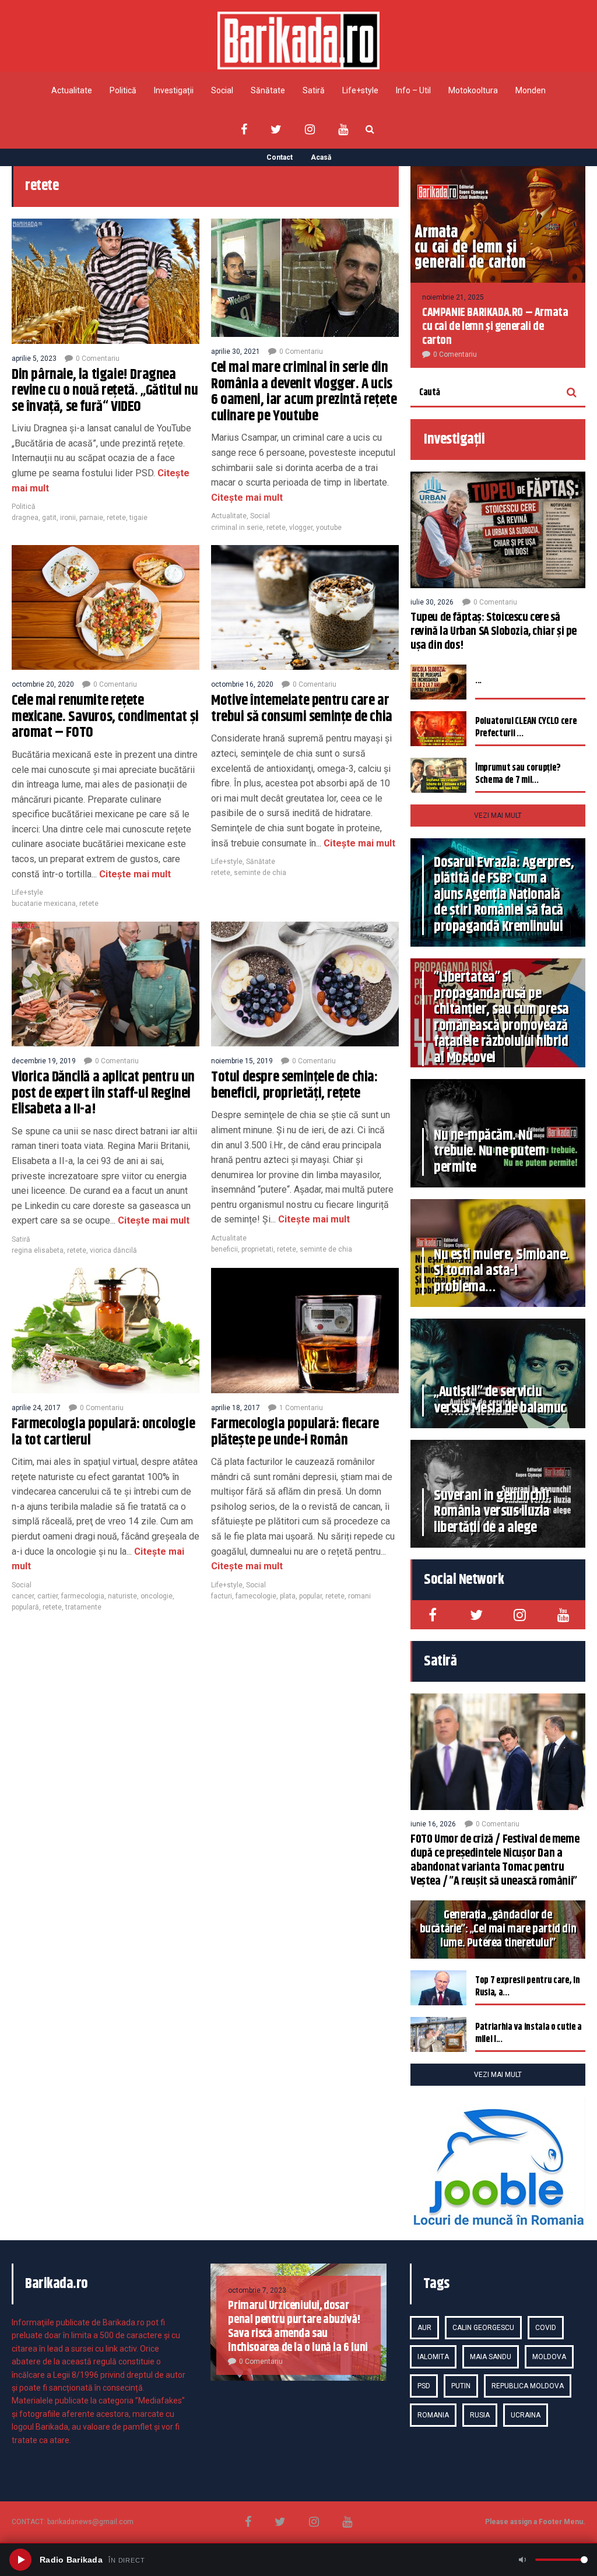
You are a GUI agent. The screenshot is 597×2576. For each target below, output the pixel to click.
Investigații (174, 90)
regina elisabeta (38, 1250)
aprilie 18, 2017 (236, 1408)
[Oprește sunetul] (522, 2560)
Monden (531, 90)
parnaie (91, 518)
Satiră (314, 90)
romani (359, 1596)
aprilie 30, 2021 (236, 352)
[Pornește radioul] (20, 2560)
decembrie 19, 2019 (44, 1061)
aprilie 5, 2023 (34, 359)
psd (424, 2386)
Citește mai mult (247, 498)
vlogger (301, 528)
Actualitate (72, 90)
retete (116, 518)
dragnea (25, 518)
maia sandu (491, 2357)
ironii (68, 518)
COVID (546, 2328)
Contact (280, 157)
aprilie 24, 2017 (36, 1408)
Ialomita (433, 2357)
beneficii (224, 1249)
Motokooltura (473, 90)
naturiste (122, 1596)
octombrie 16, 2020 (242, 684)
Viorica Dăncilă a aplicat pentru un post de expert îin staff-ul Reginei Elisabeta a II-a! (103, 1093)
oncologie (157, 1596)
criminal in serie (237, 528)
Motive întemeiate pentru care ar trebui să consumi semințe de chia (302, 709)
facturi (222, 1596)
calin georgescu (483, 2328)
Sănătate (268, 90)
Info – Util (413, 90)
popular (310, 1596)
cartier (48, 1596)
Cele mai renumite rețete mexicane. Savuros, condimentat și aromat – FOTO (105, 717)
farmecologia (83, 1596)
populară (25, 1607)
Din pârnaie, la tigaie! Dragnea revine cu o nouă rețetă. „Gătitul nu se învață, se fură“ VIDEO (105, 391)
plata (288, 1596)
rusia (480, 2415)
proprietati (257, 1249)
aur (424, 2328)
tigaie (138, 518)
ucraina (526, 2415)
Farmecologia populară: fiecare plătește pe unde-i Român (295, 1432)
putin (461, 2386)
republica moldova (528, 2386)
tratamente (83, 1607)
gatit (49, 518)
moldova (549, 2357)
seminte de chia (260, 873)
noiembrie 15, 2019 (242, 1061)
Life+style (360, 90)
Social (222, 90)
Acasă (321, 157)
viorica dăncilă (113, 1250)
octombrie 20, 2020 (43, 684)
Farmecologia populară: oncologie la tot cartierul (103, 1432)
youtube (329, 528)
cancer (23, 1596)
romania (433, 2415)
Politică (123, 90)
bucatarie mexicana (44, 904)
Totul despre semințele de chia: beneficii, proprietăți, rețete (294, 1085)
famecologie (256, 1596)
